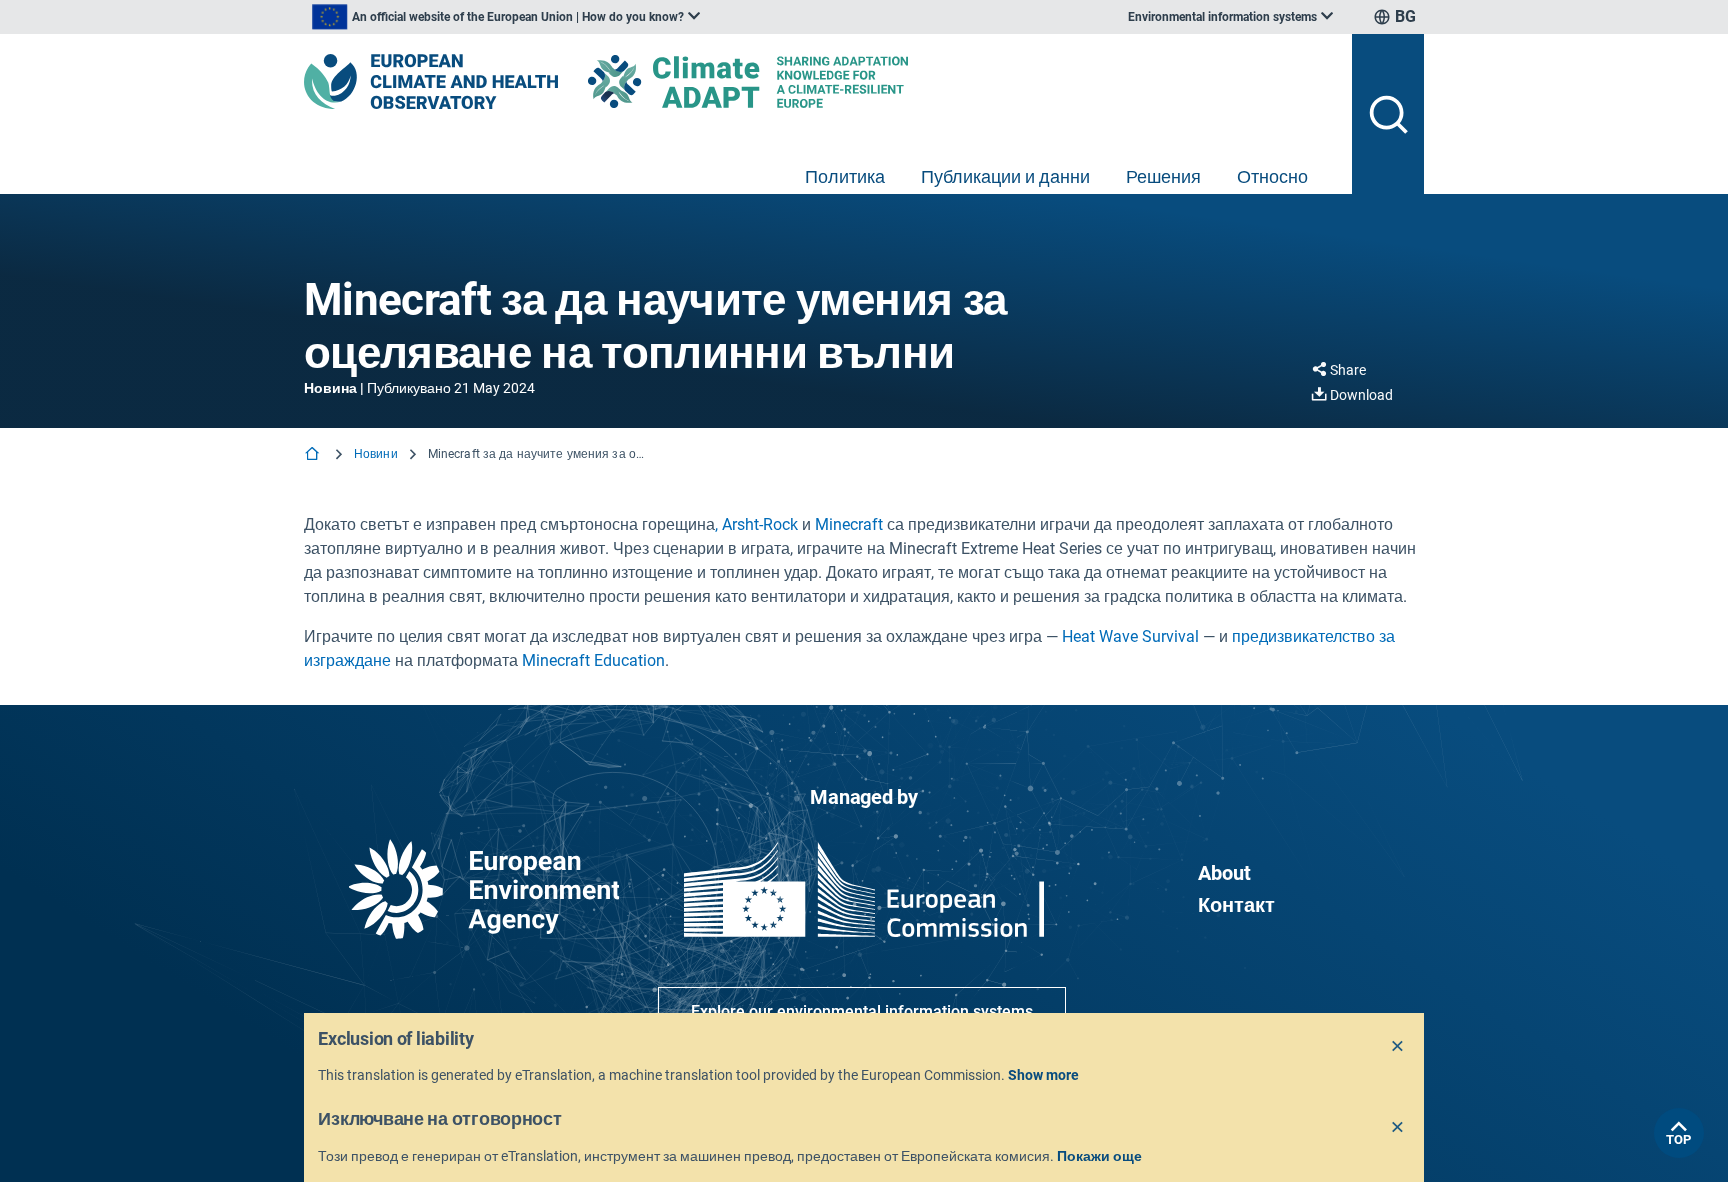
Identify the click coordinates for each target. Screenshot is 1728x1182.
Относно (1272, 176)
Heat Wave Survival (1130, 636)
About (1224, 873)
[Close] (1398, 1047)
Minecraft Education (593, 660)
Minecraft (851, 524)
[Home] (314, 455)
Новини (376, 454)
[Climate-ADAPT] (788, 81)
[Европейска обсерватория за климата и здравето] (431, 81)
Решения (1163, 176)
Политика (845, 176)
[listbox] (506, 17)
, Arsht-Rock (756, 524)
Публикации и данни (1005, 176)
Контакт (1236, 905)
